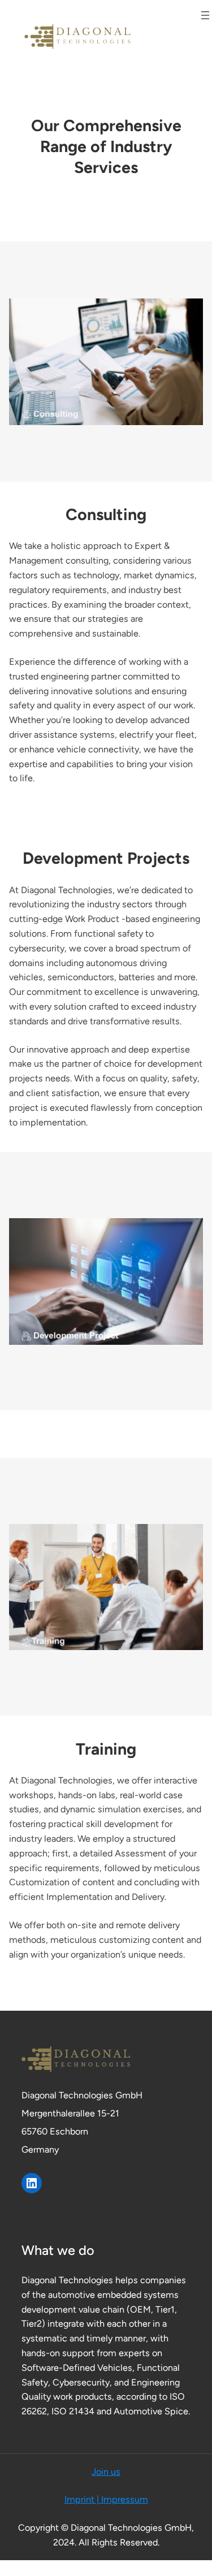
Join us (106, 2472)
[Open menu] (205, 15)
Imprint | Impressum (106, 2499)
